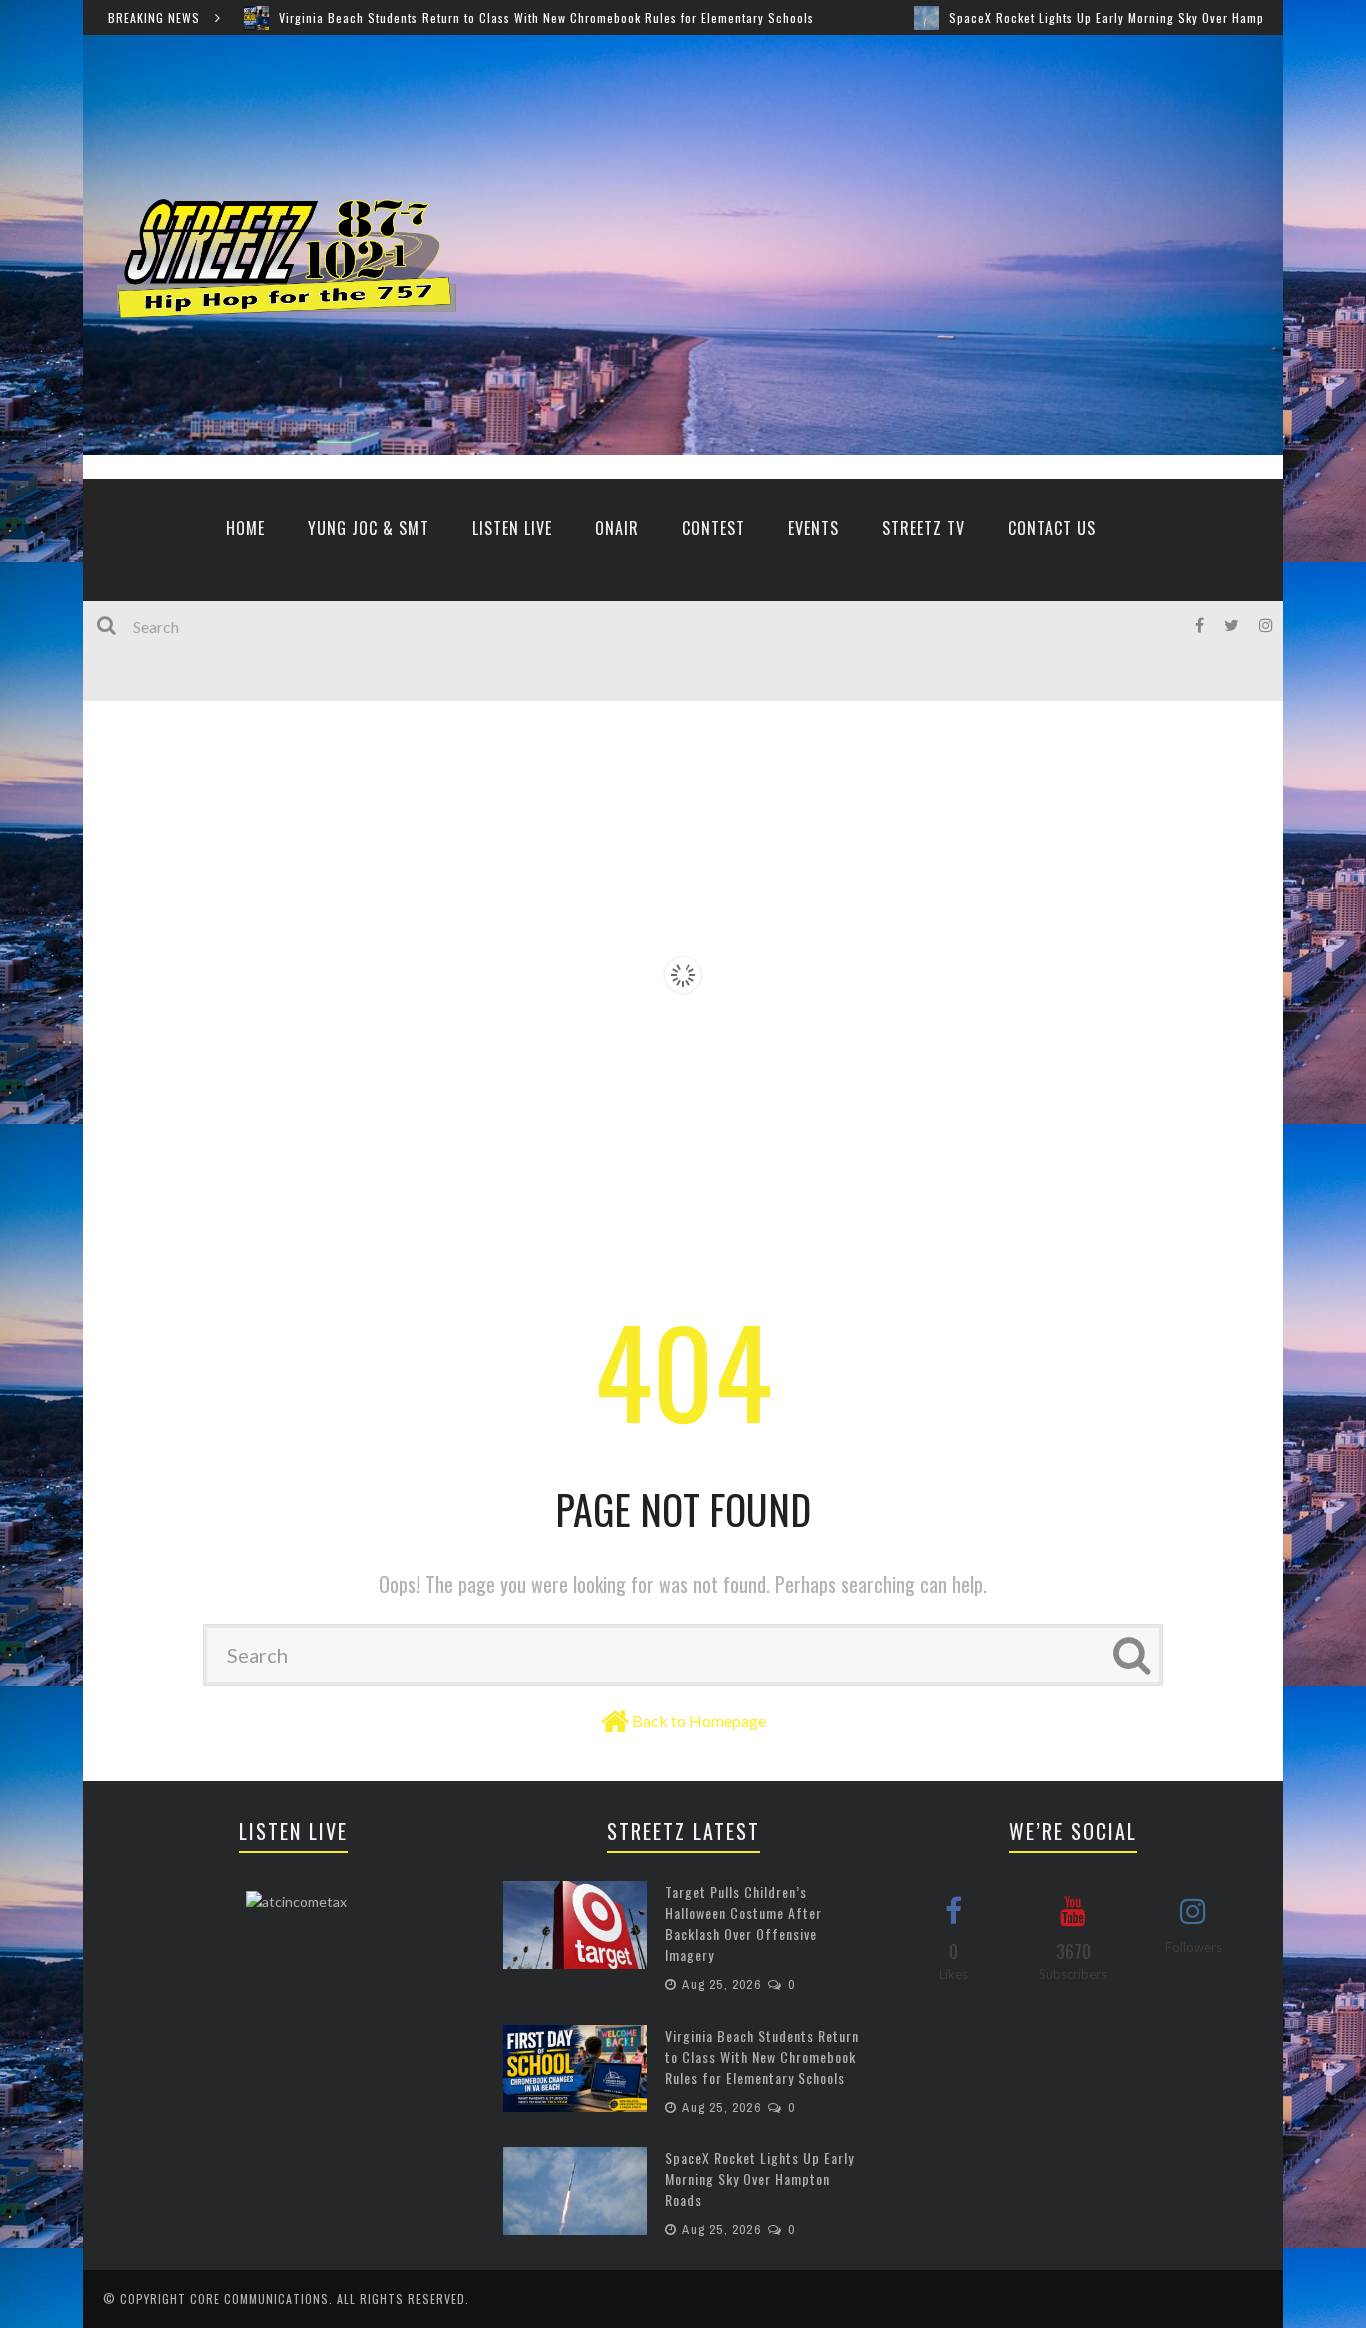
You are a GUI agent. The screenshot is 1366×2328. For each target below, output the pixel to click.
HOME (245, 528)
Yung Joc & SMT (368, 528)
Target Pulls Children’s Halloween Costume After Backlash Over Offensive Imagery (743, 1923)
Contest (713, 528)
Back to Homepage (699, 1720)
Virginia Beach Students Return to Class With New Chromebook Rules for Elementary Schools (414, 17)
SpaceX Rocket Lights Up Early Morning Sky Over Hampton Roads (1003, 17)
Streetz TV (923, 528)
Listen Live (512, 528)
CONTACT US (1052, 528)
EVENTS (813, 528)
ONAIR (617, 528)
